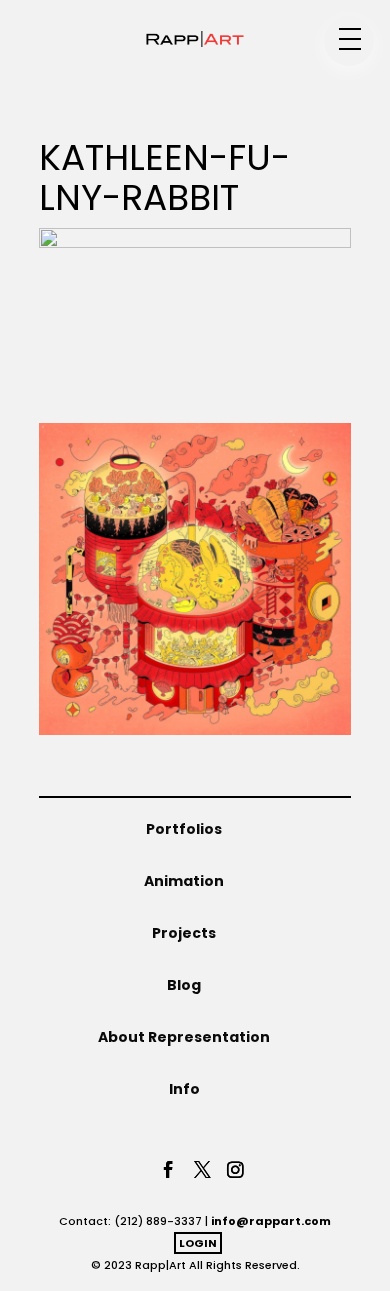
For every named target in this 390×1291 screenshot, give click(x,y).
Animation (184, 881)
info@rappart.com (271, 1221)
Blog (184, 985)
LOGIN (198, 1243)
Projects (184, 933)
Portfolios (184, 829)
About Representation (184, 1037)
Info (184, 1089)
